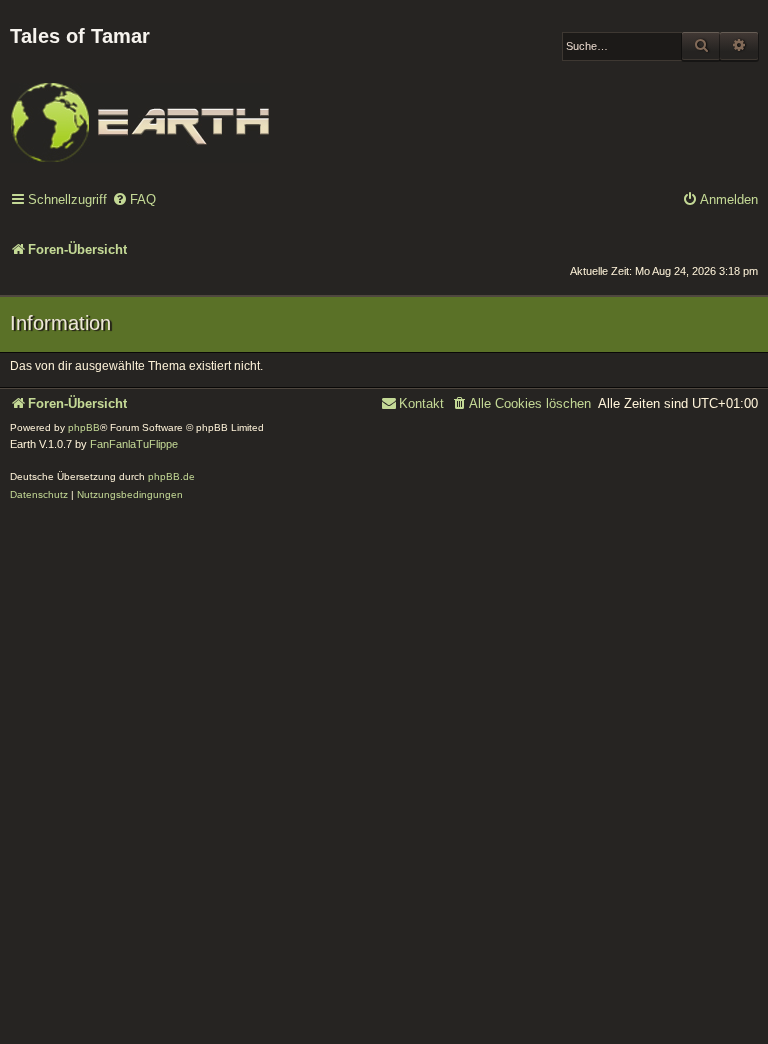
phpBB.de (171, 476)
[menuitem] (134, 200)
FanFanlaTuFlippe (134, 444)
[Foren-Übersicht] (140, 109)
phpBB (84, 427)
